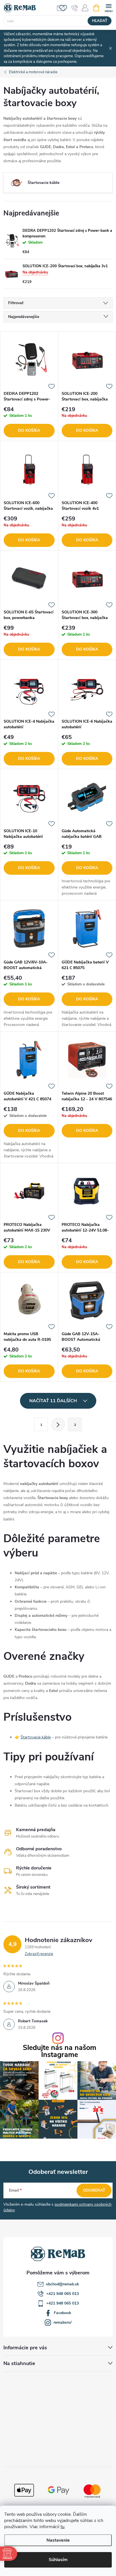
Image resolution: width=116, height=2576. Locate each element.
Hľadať (100, 21)
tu (63, 2527)
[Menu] (109, 7)
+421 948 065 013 (63, 2294)
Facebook (63, 2313)
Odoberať (94, 2190)
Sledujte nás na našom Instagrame (60, 2051)
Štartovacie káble (36, 1737)
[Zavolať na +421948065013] (75, 8)
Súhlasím (58, 2560)
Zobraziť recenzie (39, 1954)
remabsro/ (63, 2322)
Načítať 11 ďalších (54, 1401)
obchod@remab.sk (63, 2284)
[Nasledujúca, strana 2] (58, 1424)
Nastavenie (58, 2540)
